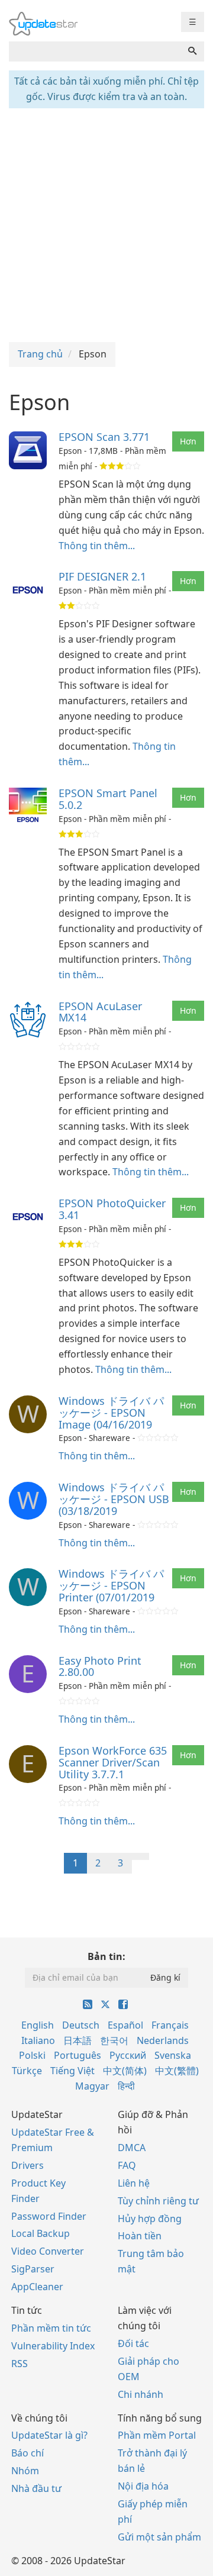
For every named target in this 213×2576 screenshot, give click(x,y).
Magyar (92, 2086)
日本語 (78, 2040)
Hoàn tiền (140, 2236)
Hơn (188, 441)
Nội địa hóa (143, 2486)
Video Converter (48, 2251)
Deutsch (81, 2025)
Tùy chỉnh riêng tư (158, 2201)
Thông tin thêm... (97, 546)
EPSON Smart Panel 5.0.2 (108, 799)
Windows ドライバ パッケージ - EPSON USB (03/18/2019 (114, 1499)
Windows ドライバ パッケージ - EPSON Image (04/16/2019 (111, 1413)
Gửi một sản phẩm (159, 2537)
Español (125, 2025)
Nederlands (163, 2040)
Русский (128, 2055)
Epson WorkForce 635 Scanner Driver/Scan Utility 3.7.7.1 (113, 1762)
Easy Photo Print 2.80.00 (100, 1666)
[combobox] (95, 51)
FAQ (127, 2165)
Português (78, 2055)
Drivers (28, 2165)
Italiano (38, 2040)
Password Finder (49, 2216)
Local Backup (41, 2233)
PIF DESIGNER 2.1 (102, 576)
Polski (32, 2055)
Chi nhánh (141, 2394)
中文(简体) (125, 2071)
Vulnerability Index (53, 2346)
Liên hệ (134, 2183)
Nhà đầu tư (36, 2488)
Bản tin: (106, 1956)
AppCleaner (37, 2287)
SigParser (33, 2269)
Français (170, 2025)
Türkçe (27, 2071)
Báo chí (28, 2453)
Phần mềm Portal (157, 2435)
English (38, 2025)
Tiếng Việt (72, 2071)
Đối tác (133, 2343)
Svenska (173, 2055)
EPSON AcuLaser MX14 (100, 1012)
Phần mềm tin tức (51, 2328)
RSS (20, 2364)
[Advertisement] (106, 224)
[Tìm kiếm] (192, 51)
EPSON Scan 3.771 (104, 437)
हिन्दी (126, 2086)
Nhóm (25, 2471)
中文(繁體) (177, 2071)
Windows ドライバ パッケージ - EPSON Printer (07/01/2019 (111, 1585)
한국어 (114, 2040)
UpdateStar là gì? (49, 2435)
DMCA (132, 2148)
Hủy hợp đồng (150, 2219)
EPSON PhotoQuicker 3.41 (112, 1209)
